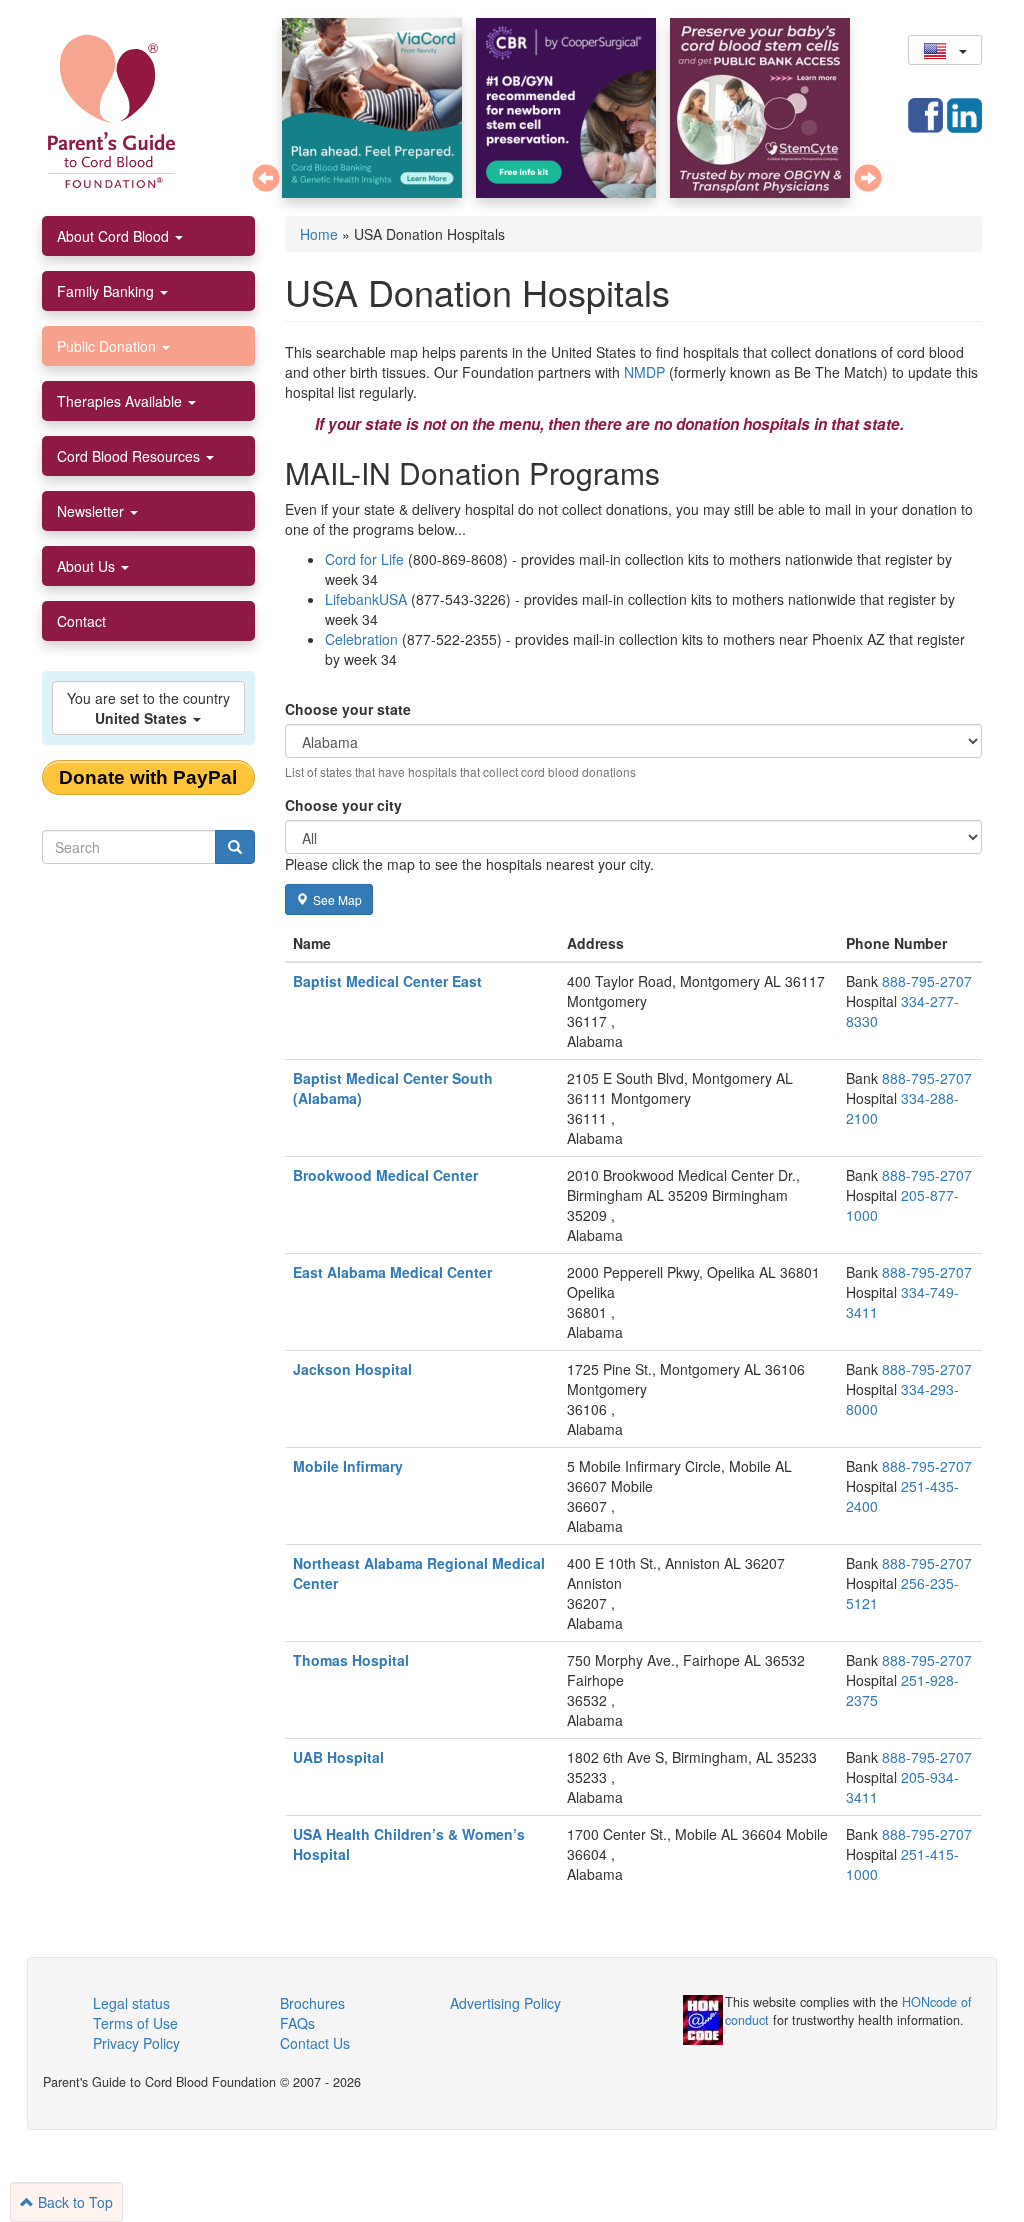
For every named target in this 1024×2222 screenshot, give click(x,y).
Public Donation (108, 346)
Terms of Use (135, 2023)
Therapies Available (121, 401)
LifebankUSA (366, 599)
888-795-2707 (927, 981)
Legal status (131, 2003)
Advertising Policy (505, 2003)
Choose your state (348, 709)
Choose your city (343, 805)
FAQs (297, 2023)
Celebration (361, 639)
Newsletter (92, 511)
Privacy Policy (136, 2043)
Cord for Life (364, 559)
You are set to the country (148, 708)
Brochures (312, 2003)
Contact (81, 621)
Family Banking (107, 291)
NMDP (644, 372)
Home (319, 234)
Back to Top (73, 2202)
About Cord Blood (115, 236)
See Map (337, 899)
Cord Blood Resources (130, 456)
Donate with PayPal (148, 777)
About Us (88, 566)
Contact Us (315, 2043)
